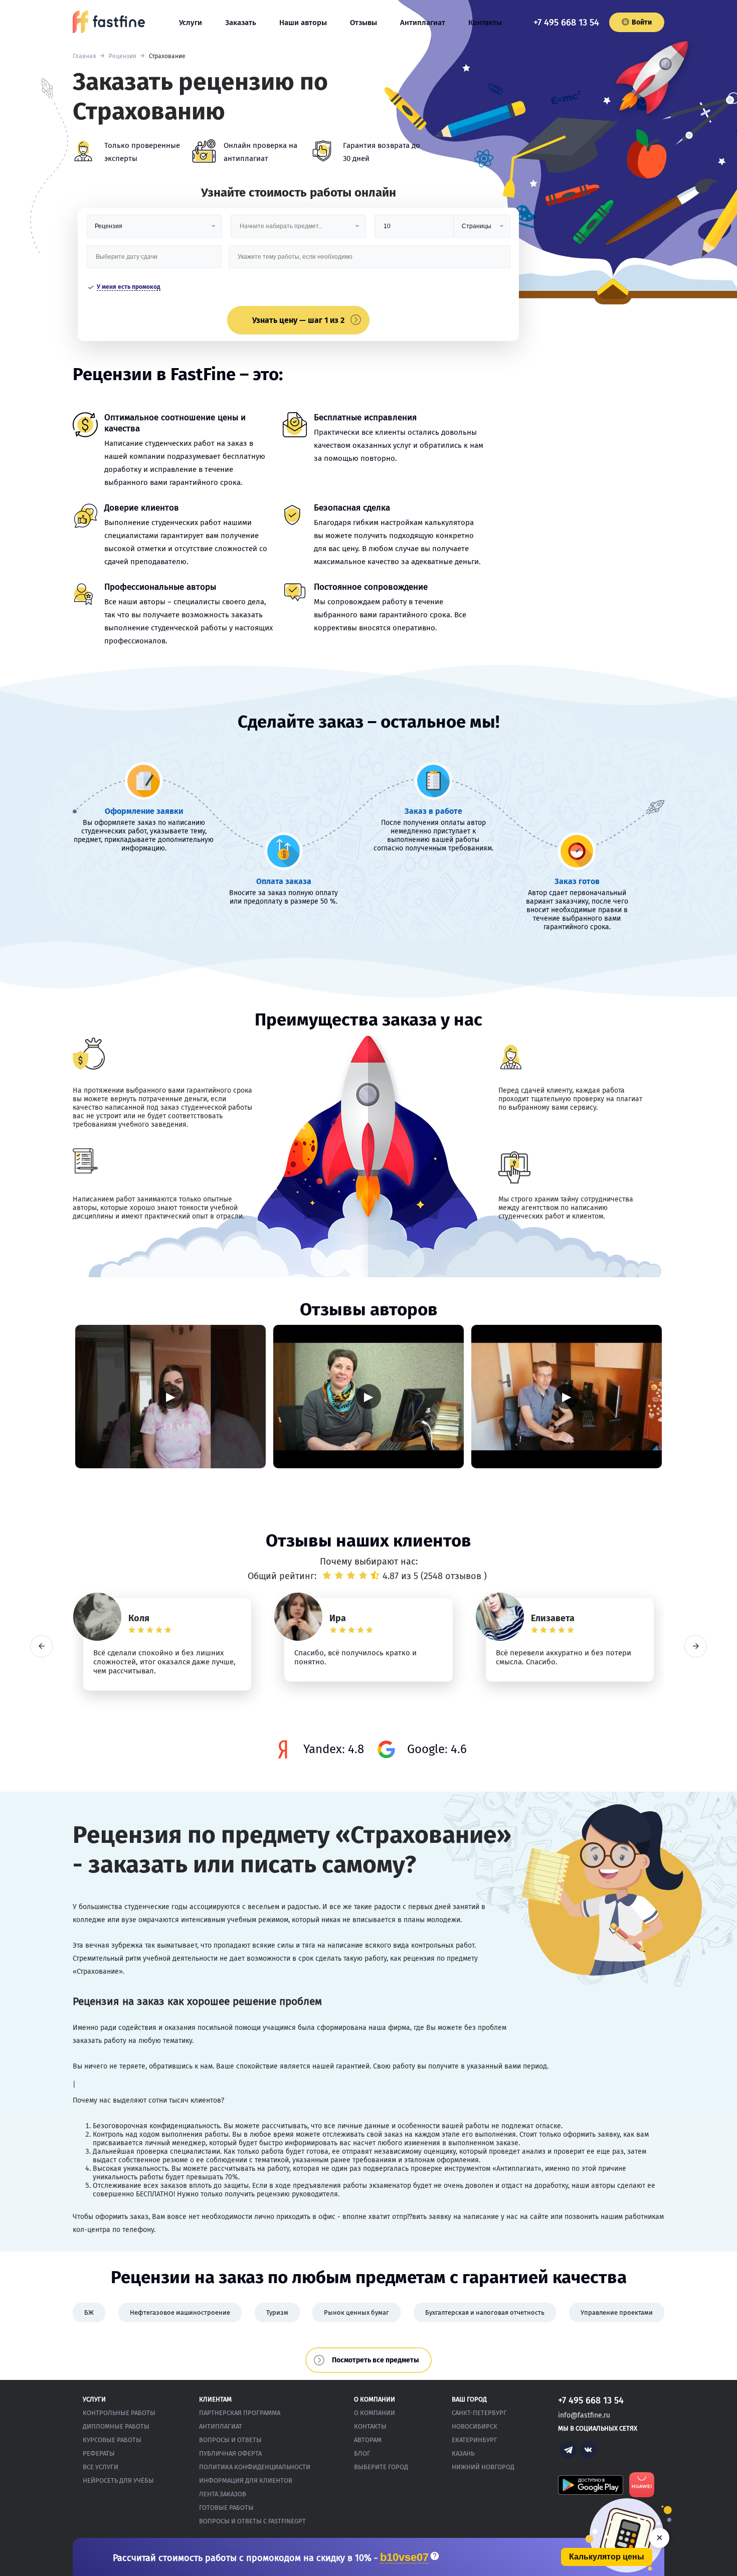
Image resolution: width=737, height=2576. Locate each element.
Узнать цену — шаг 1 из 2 (298, 320)
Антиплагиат (423, 23)
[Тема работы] (369, 261)
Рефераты (99, 2453)
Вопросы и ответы (230, 2440)
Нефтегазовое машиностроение (180, 2312)
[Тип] (482, 230)
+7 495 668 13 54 (566, 23)
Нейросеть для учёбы (118, 2480)
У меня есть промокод (129, 287)
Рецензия (123, 56)
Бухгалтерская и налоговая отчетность (485, 2312)
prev (41, 1646)
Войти (642, 22)
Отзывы (363, 23)
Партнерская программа (240, 2413)
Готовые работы (226, 2508)
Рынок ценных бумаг (356, 2312)
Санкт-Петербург (479, 2413)
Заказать (241, 23)
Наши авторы (303, 23)
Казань (463, 2453)
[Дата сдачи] (154, 261)
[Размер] (414, 230)
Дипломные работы (116, 2426)
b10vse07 (404, 2558)
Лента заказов (223, 2494)
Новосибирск (475, 2426)
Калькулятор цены (607, 2557)
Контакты (485, 23)
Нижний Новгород (483, 2467)
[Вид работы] (154, 230)
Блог (362, 2453)
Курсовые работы (112, 2440)
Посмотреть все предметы (376, 2360)
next (696, 1646)
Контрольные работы (119, 2413)
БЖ (89, 2312)
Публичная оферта (230, 2453)
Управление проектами (617, 2312)
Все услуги (101, 2467)
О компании (375, 2413)
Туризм (277, 2312)
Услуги (191, 23)
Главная (84, 56)
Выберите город (381, 2467)
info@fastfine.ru (584, 2415)
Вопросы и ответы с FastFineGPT (252, 2521)
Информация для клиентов (246, 2480)
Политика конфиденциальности (255, 2467)
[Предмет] (298, 230)
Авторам (368, 2440)
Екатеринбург (475, 2440)
